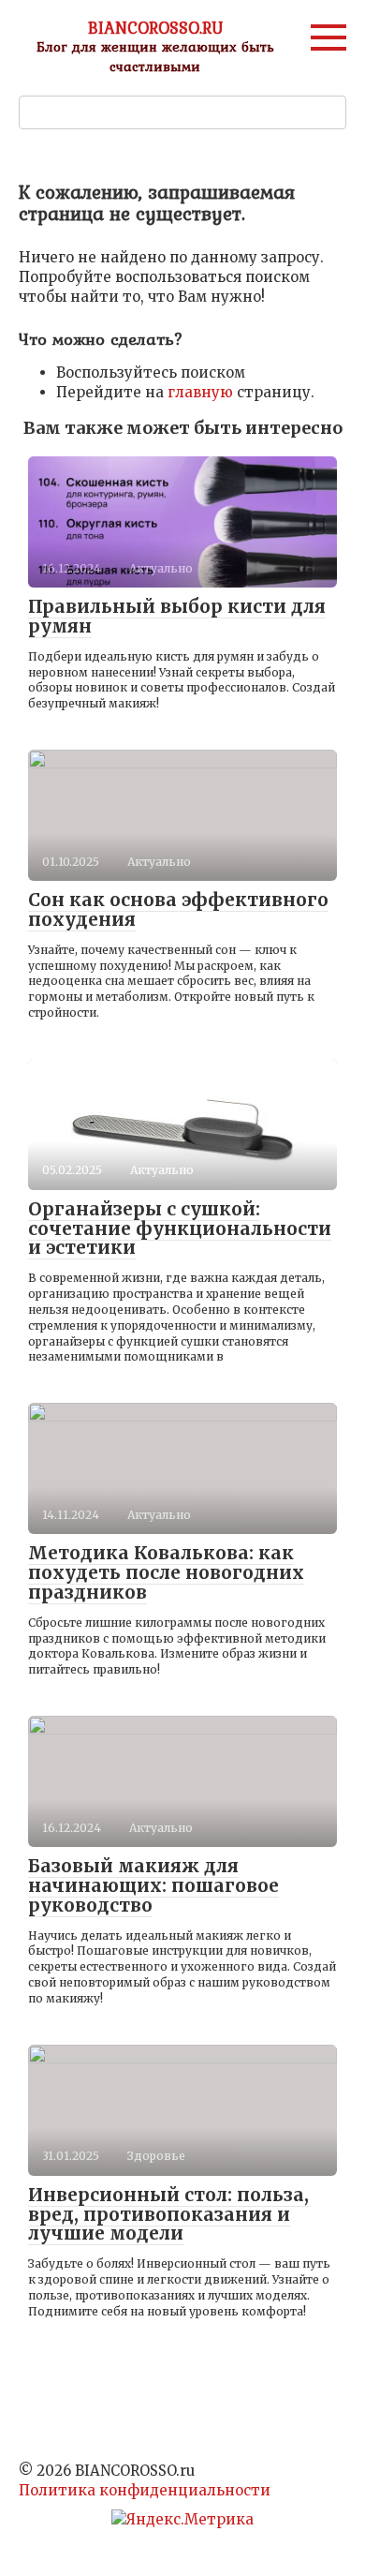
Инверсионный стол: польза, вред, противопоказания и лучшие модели (168, 2214)
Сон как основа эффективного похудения (178, 909)
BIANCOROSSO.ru (155, 28)
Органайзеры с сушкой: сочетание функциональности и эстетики (180, 1228)
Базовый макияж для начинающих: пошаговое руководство (153, 1885)
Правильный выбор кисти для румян (177, 616)
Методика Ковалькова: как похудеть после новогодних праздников (166, 1572)
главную (200, 392)
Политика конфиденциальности (145, 2490)
